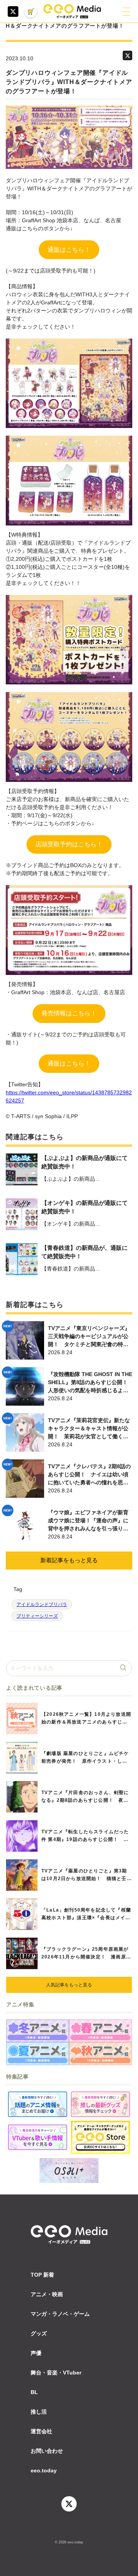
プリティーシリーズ (37, 1616)
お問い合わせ (47, 2451)
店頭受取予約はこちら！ (69, 844)
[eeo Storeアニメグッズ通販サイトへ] (100, 2137)
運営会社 (41, 2431)
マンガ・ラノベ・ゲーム (60, 2314)
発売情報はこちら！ (69, 1013)
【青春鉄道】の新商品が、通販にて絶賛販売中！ (85, 1252)
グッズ (39, 2333)
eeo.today (44, 2470)
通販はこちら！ (69, 250)
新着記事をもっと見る (69, 1560)
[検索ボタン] (124, 1668)
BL (34, 2392)
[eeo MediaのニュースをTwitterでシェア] (127, 55)
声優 (36, 2353)
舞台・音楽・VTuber (56, 2373)
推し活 (39, 2412)
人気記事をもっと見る (69, 1985)
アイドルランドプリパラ (42, 1604)
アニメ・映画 (47, 2294)
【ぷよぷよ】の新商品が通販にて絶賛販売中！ (85, 1162)
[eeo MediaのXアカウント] (13, 12)
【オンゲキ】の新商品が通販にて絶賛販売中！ (85, 1207)
